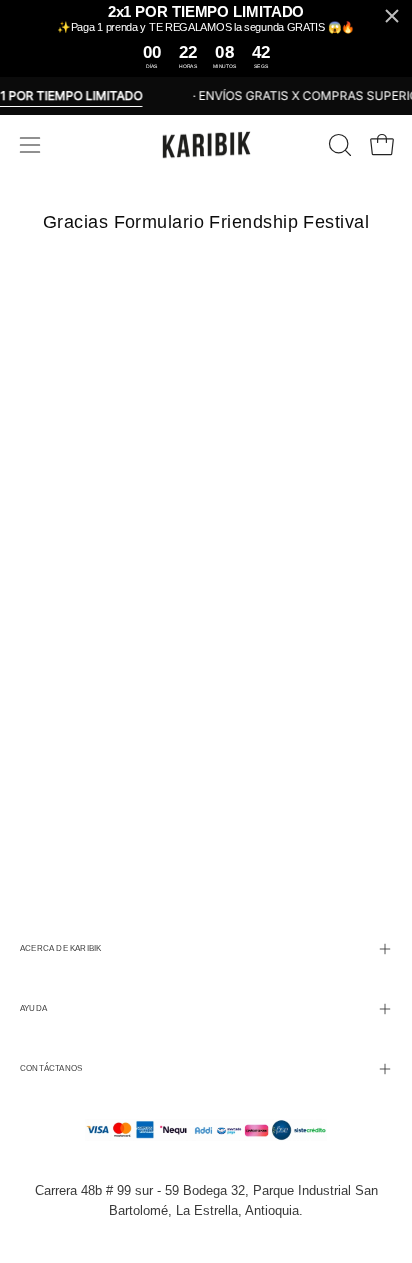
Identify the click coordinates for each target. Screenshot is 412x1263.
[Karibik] (206, 145)
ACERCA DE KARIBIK (60, 948)
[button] (338, 145)
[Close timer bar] (392, 16)
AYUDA (33, 1008)
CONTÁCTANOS (51, 1068)
